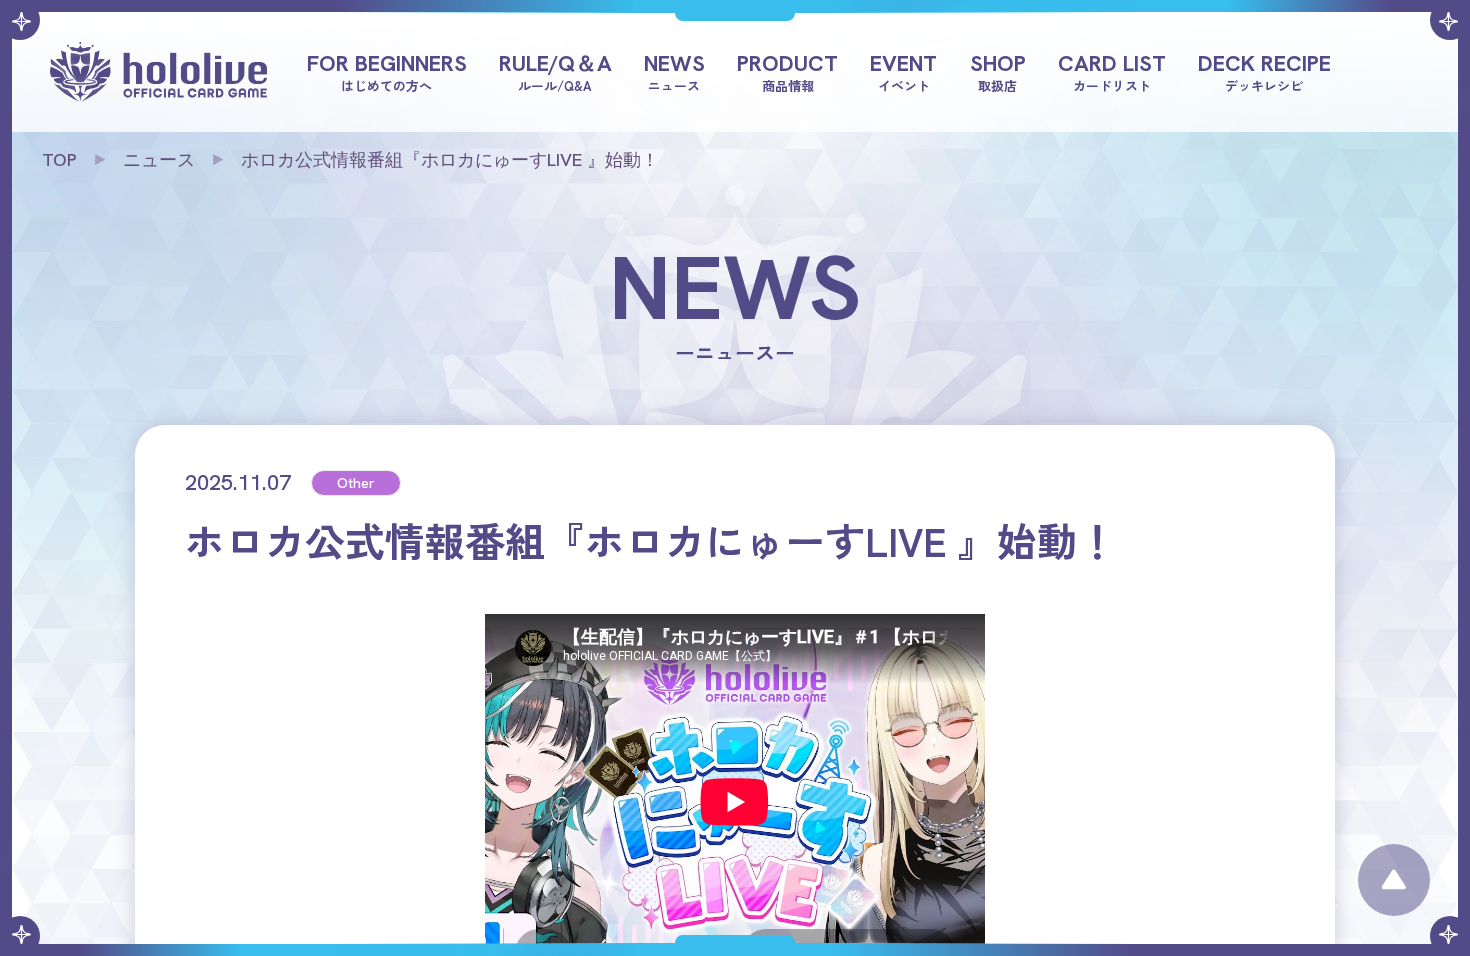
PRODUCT (787, 70)
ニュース (159, 159)
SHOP (998, 70)
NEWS (674, 70)
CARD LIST (1112, 70)
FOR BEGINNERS (387, 70)
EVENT (903, 70)
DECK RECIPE (1264, 70)
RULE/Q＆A (555, 70)
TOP (59, 159)
